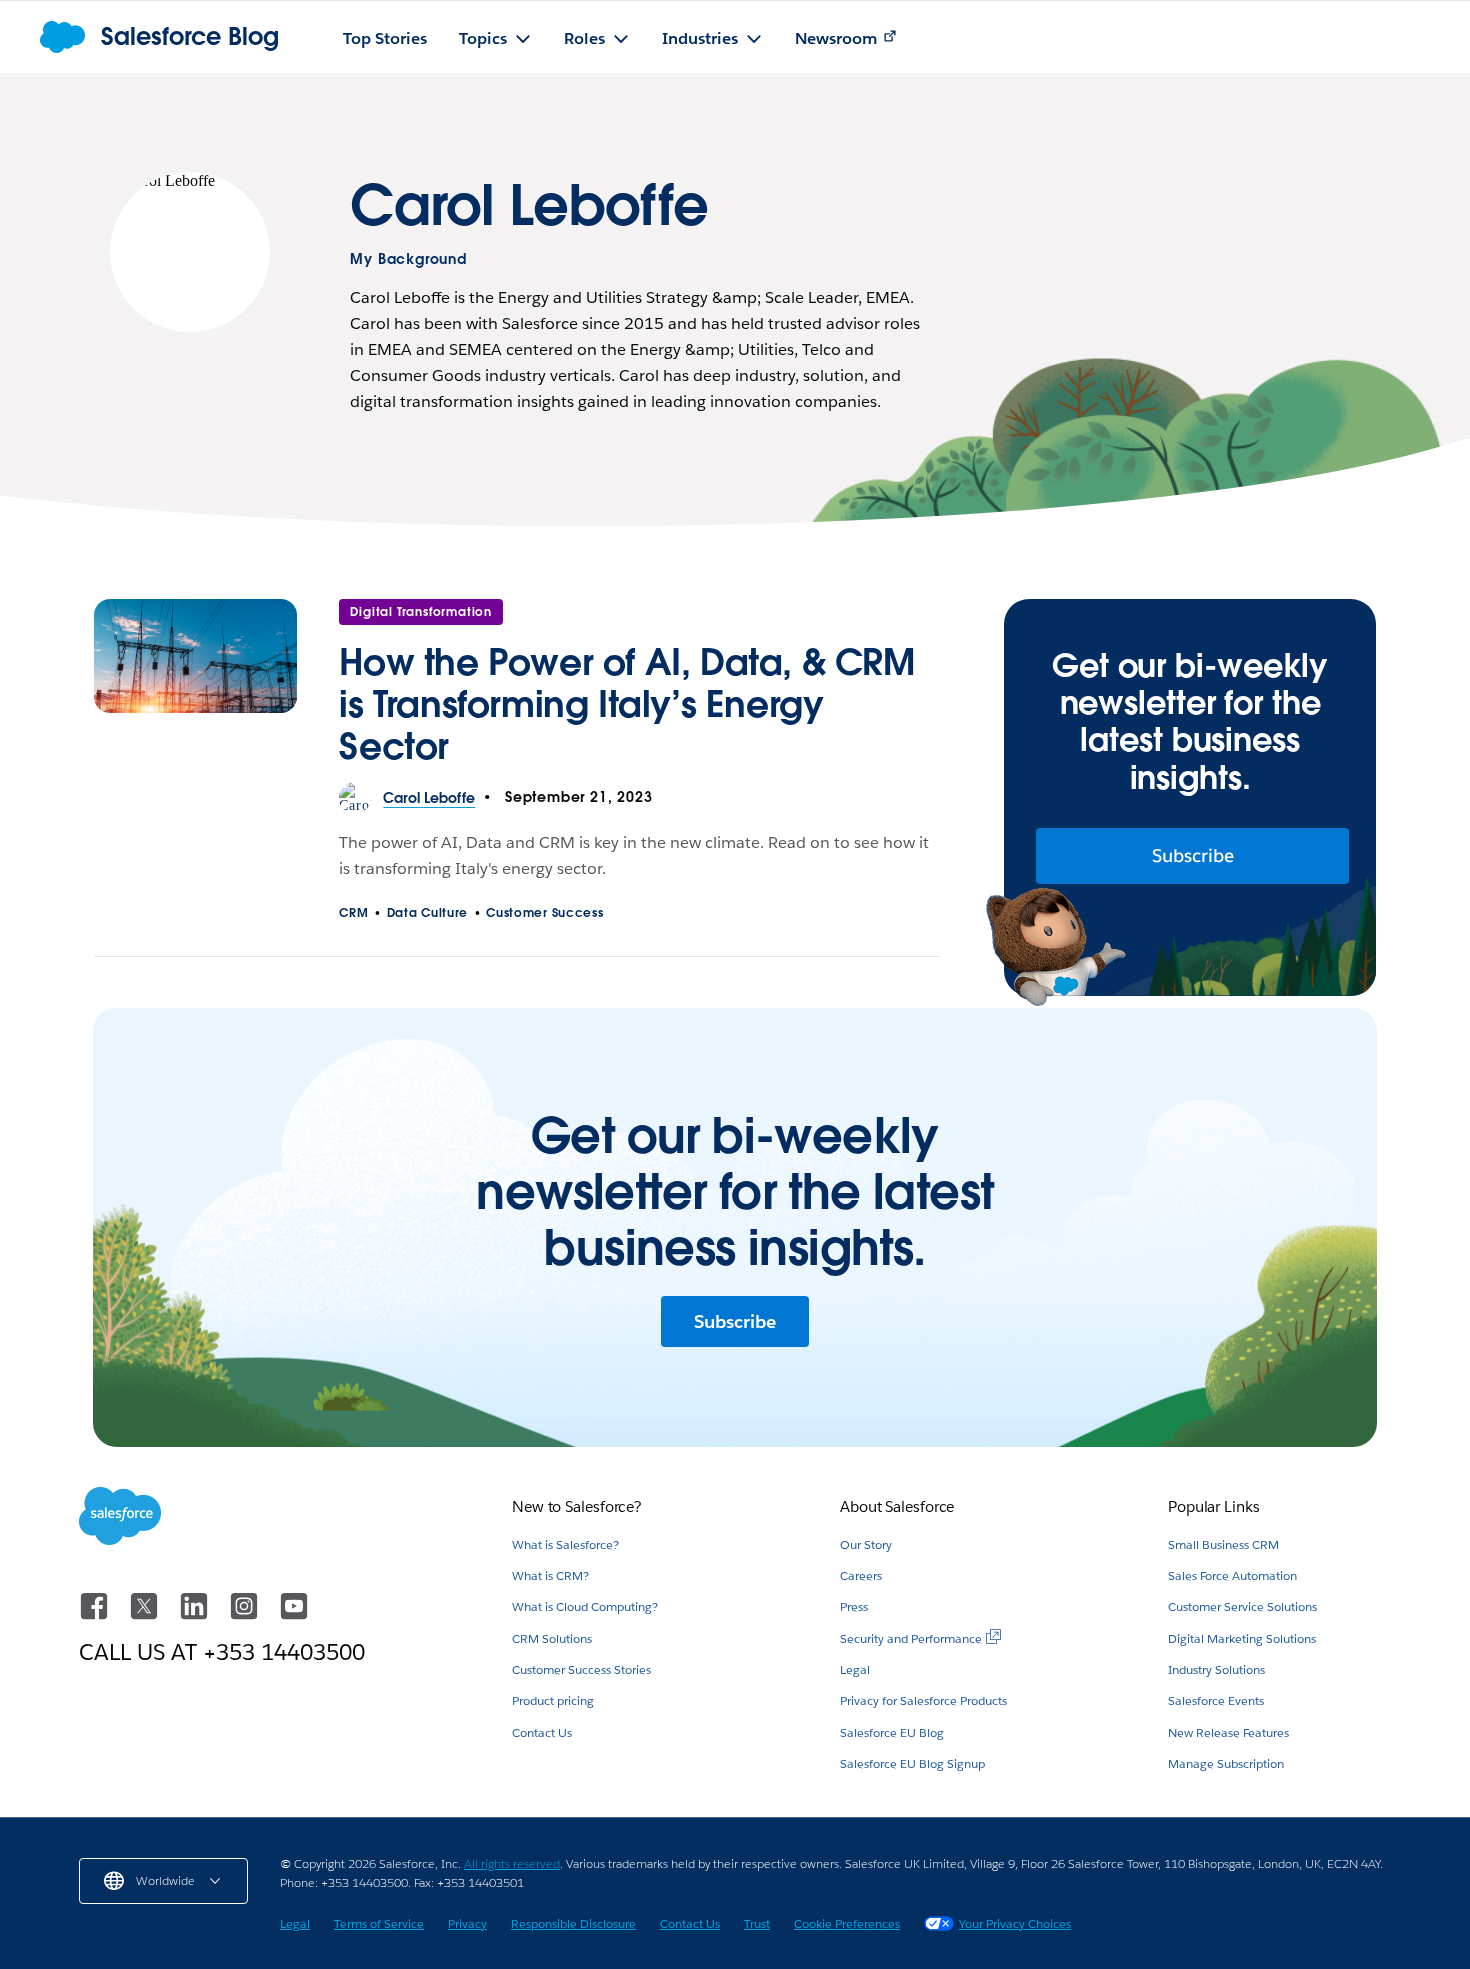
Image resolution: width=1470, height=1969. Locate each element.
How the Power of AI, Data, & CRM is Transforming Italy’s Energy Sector (626, 704)
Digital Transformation (421, 611)
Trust (757, 1923)
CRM (353, 912)
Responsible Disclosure (573, 1923)
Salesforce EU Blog (892, 1732)
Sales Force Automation (1232, 1575)
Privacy (467, 1923)
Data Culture (427, 912)
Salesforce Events (1216, 1700)
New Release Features (1228, 1732)
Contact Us (542, 1732)
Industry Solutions (1216, 1669)
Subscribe (1193, 855)
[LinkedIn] (196, 1615)
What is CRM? (550, 1575)
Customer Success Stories (581, 1669)
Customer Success (544, 912)
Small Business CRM (1223, 1544)
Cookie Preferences (847, 1923)
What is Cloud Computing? (585, 1606)
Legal (855, 1669)
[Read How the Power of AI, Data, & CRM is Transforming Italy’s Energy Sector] (195, 691)
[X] (146, 1615)
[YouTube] (294, 1615)
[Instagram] (246, 1615)
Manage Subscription (1226, 1763)
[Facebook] (96, 1615)
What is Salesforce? (565, 1544)
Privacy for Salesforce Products (923, 1700)
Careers (861, 1575)
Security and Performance (911, 1638)
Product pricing (553, 1700)
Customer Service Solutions (1242, 1606)
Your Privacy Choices (1015, 1923)
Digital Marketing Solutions (1242, 1638)
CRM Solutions (552, 1638)
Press (854, 1606)
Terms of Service (379, 1923)
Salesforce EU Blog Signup (912, 1763)
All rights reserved (512, 1863)
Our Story (866, 1544)
